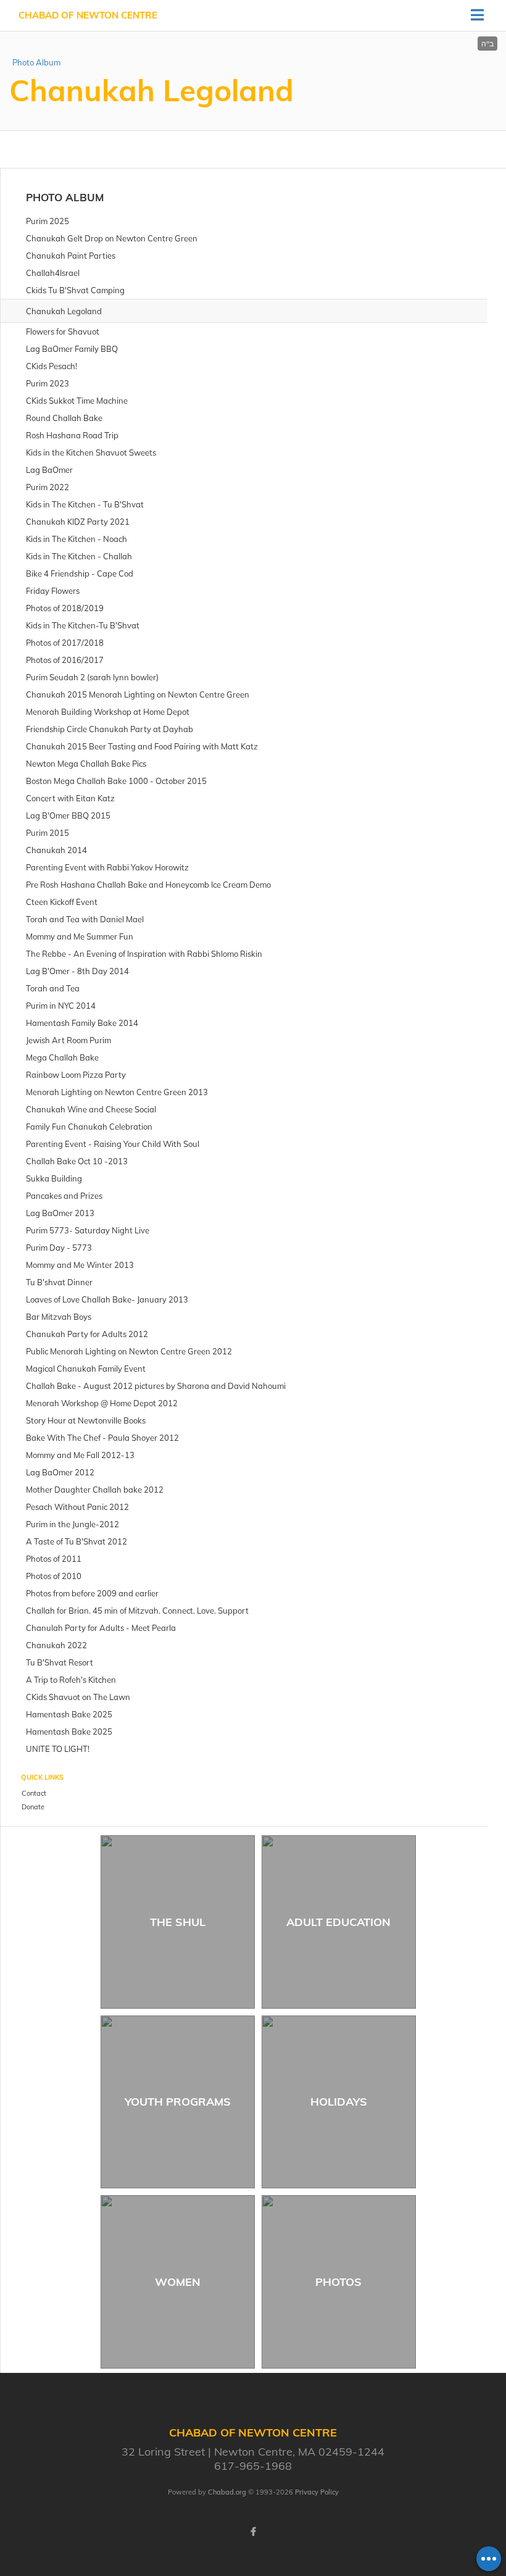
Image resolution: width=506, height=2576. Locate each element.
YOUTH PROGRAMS (178, 2102)
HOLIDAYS (339, 2102)
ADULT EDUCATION (338, 1922)
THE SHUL (178, 1922)
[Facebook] (253, 2532)
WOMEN (178, 2282)
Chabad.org (227, 2492)
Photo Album (36, 62)
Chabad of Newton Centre (88, 15)
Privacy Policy (317, 2492)
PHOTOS (338, 2282)
